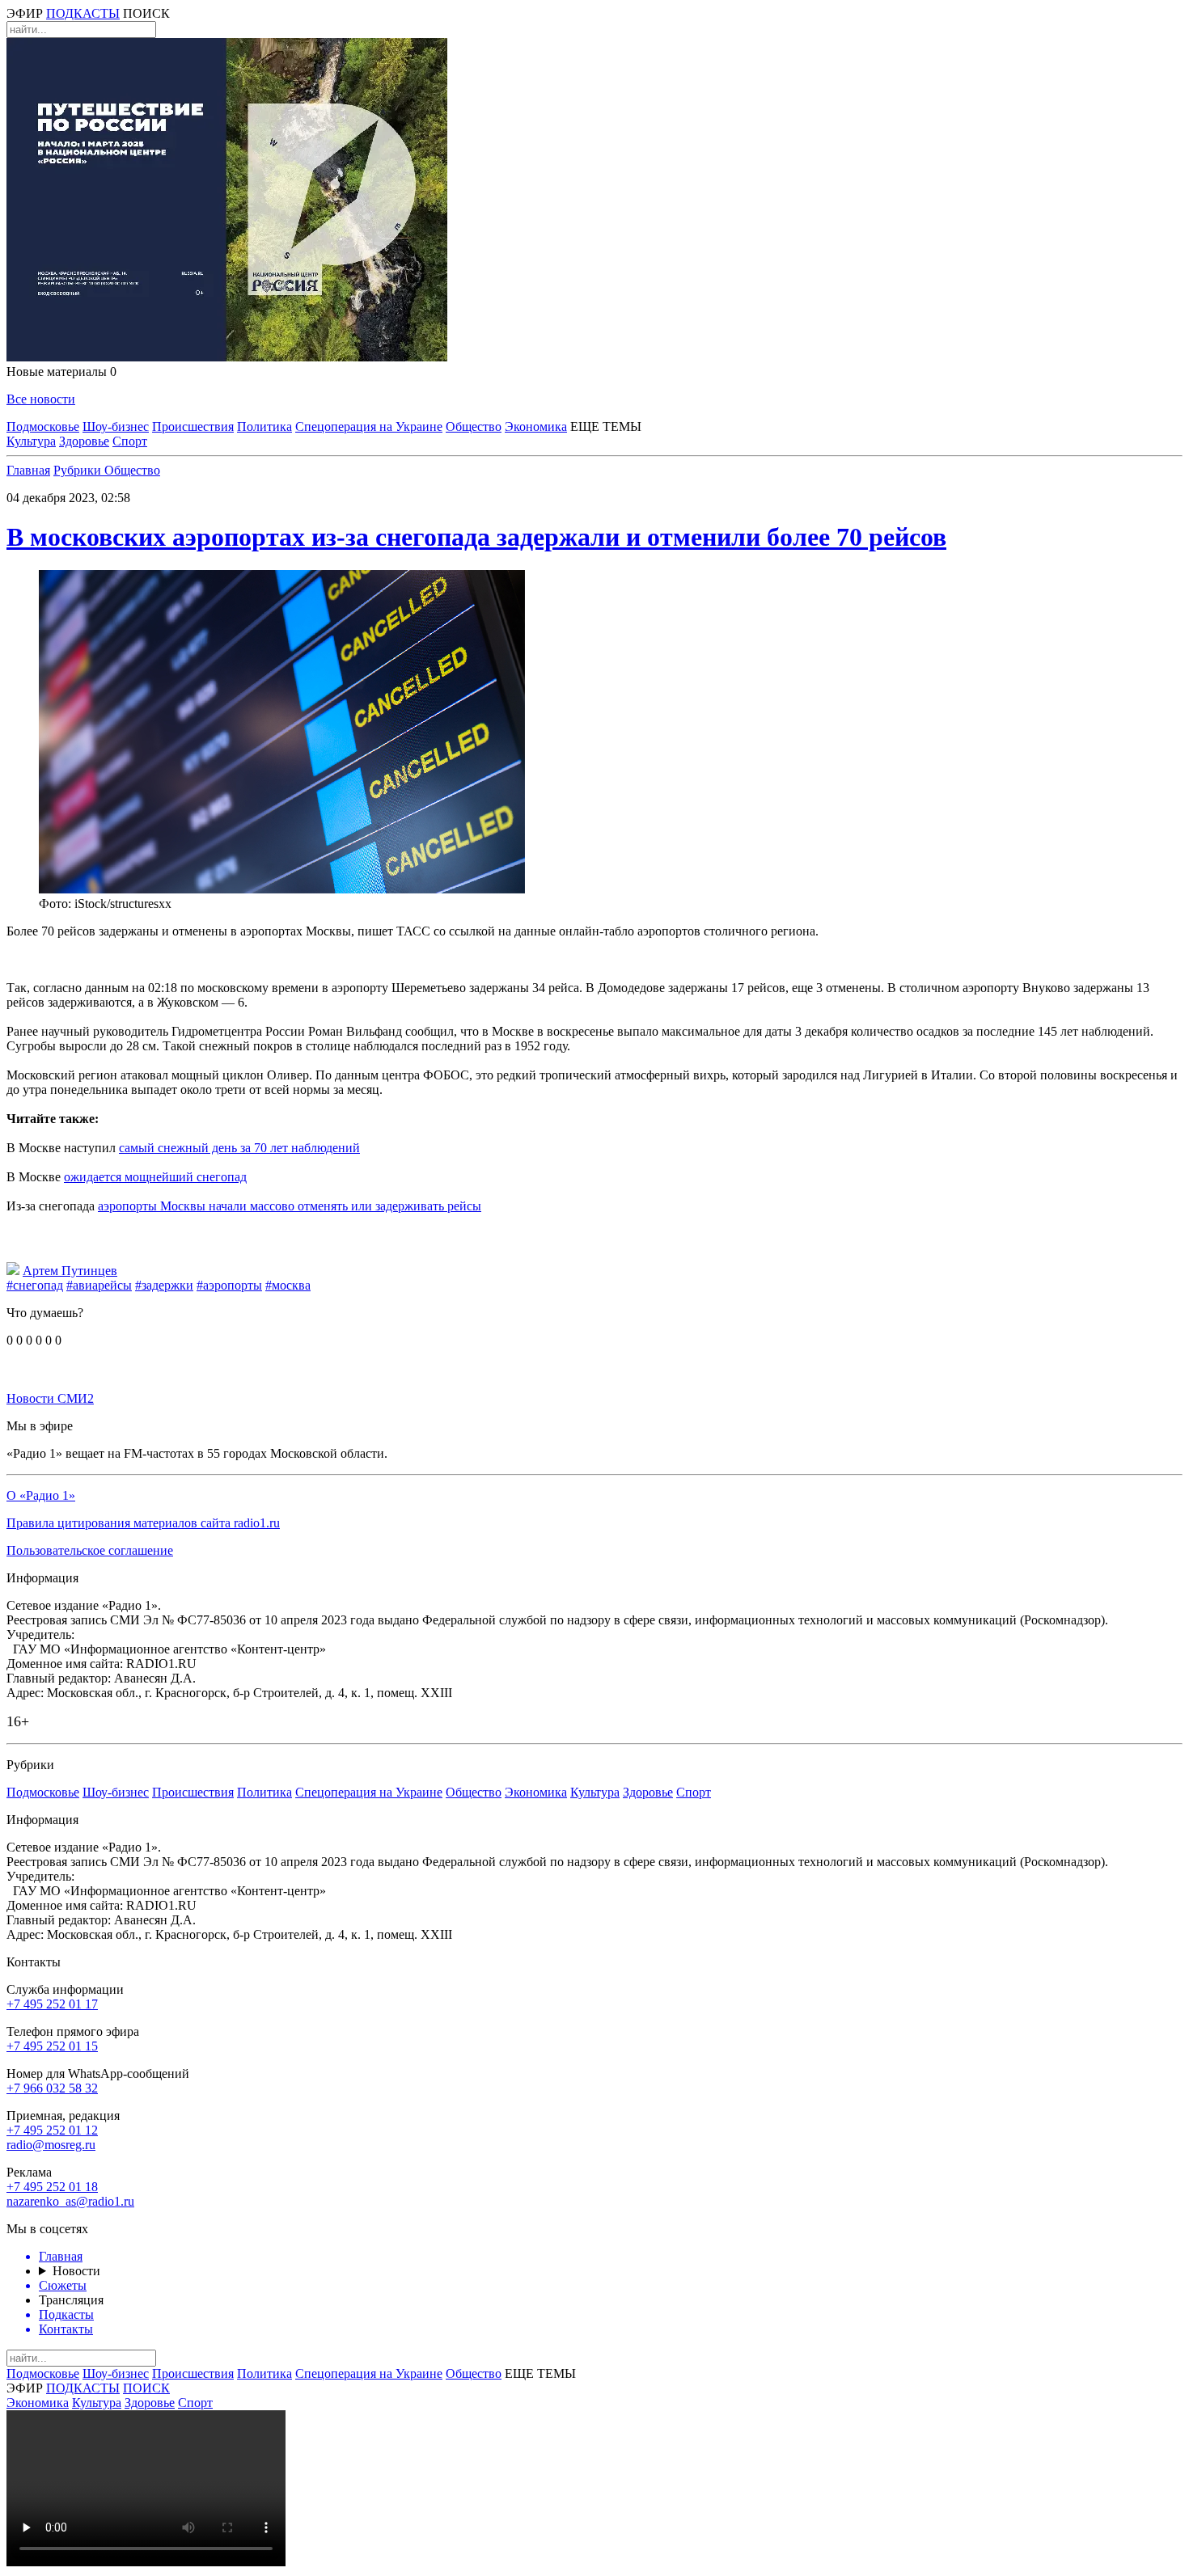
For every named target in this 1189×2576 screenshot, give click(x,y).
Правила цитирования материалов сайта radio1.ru (143, 1523)
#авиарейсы (99, 1285)
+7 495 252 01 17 (52, 2004)
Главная (28, 470)
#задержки (164, 1285)
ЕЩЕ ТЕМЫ (606, 427)
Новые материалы (61, 372)
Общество (474, 427)
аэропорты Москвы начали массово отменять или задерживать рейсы (290, 1206)
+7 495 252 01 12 (52, 2130)
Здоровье (84, 441)
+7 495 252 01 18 (52, 2187)
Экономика (536, 427)
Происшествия (193, 427)
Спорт (130, 441)
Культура (31, 441)
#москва (288, 1285)
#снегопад (35, 1285)
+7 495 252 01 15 (52, 2046)
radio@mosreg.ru (51, 2145)
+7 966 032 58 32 (52, 2088)
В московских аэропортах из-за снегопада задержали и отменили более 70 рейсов (476, 537)
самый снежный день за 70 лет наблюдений (239, 1148)
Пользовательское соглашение (90, 1550)
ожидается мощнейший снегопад (155, 1177)
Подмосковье (43, 427)
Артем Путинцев (70, 1271)
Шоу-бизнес (116, 427)
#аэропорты (229, 1285)
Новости (76, 2271)
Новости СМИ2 (50, 1398)
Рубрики (79, 470)
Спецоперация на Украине (369, 427)
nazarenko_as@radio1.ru (70, 2201)
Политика (264, 427)
